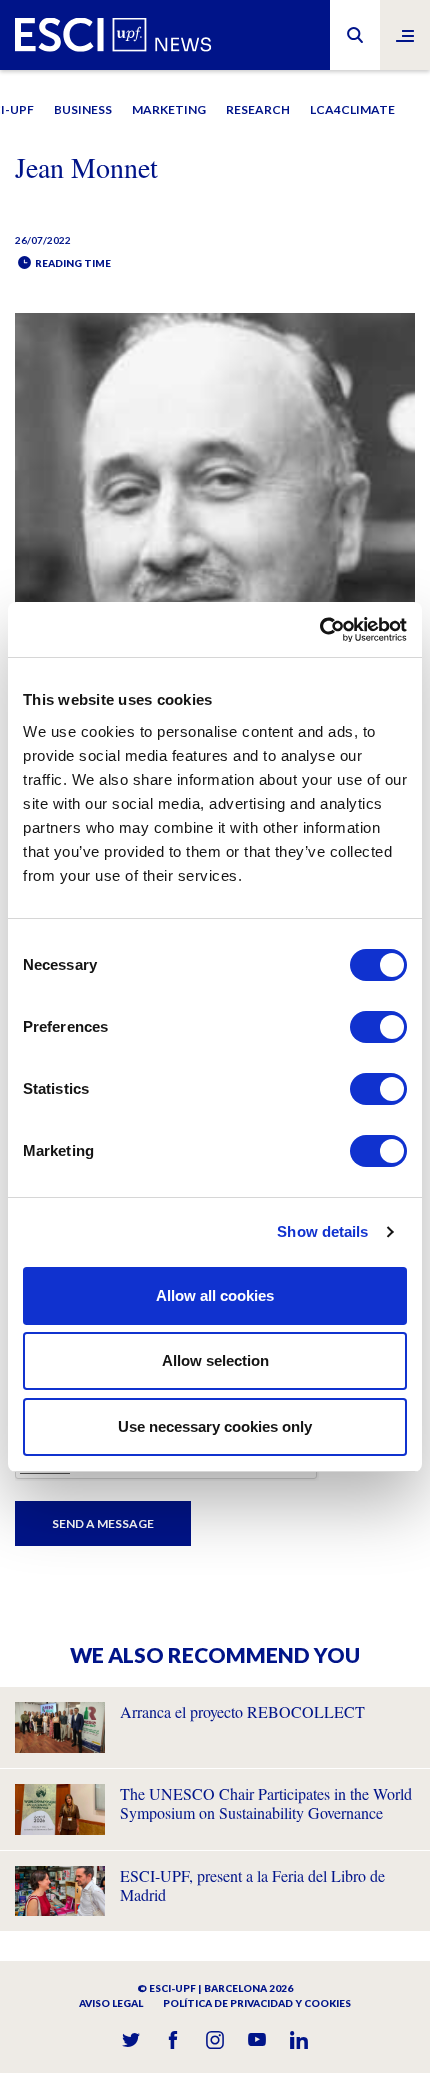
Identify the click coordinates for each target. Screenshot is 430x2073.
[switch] (378, 1027)
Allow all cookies (215, 1295)
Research (258, 109)
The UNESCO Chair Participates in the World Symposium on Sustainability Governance (266, 1803)
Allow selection (215, 1360)
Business (83, 109)
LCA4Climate (352, 109)
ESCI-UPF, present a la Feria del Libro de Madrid (252, 1885)
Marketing (169, 109)
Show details (322, 1231)
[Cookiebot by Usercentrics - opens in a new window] (319, 630)
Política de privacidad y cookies (257, 2003)
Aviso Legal (111, 2003)
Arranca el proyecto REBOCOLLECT (242, 1711)
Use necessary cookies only (215, 1426)
